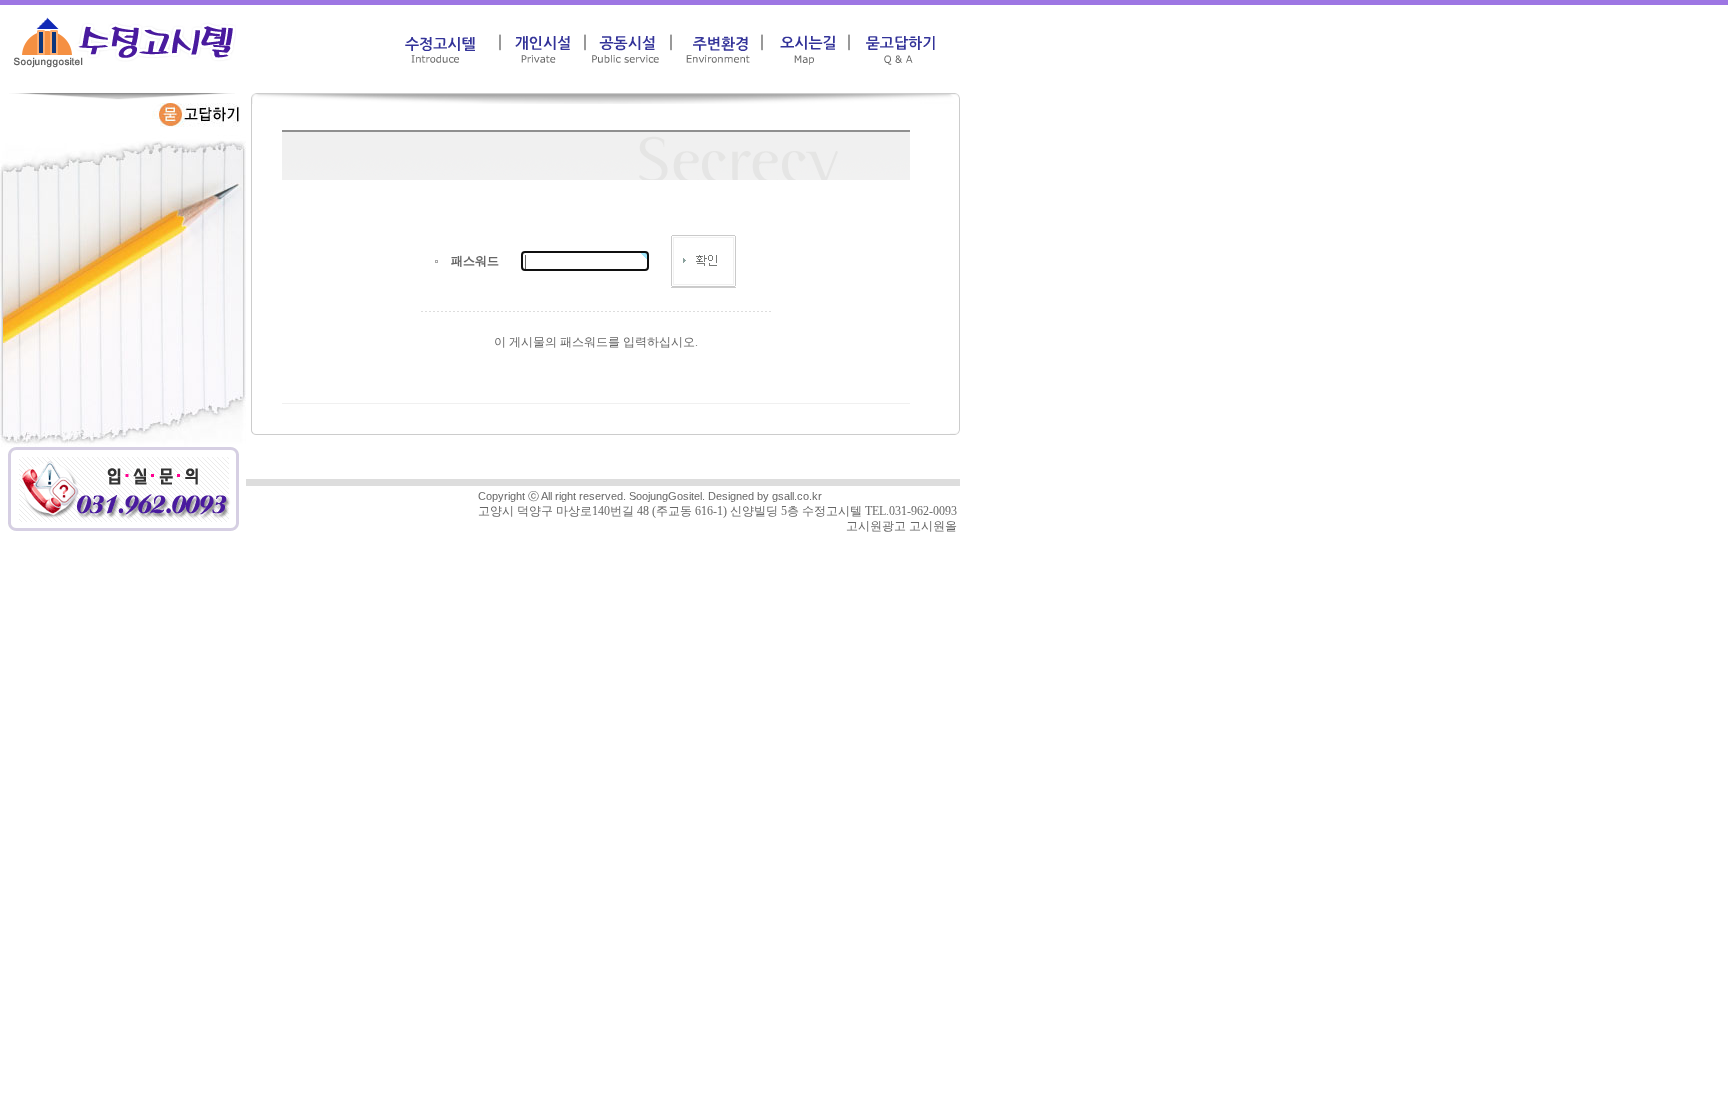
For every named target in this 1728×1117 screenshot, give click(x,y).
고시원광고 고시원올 (901, 526)
